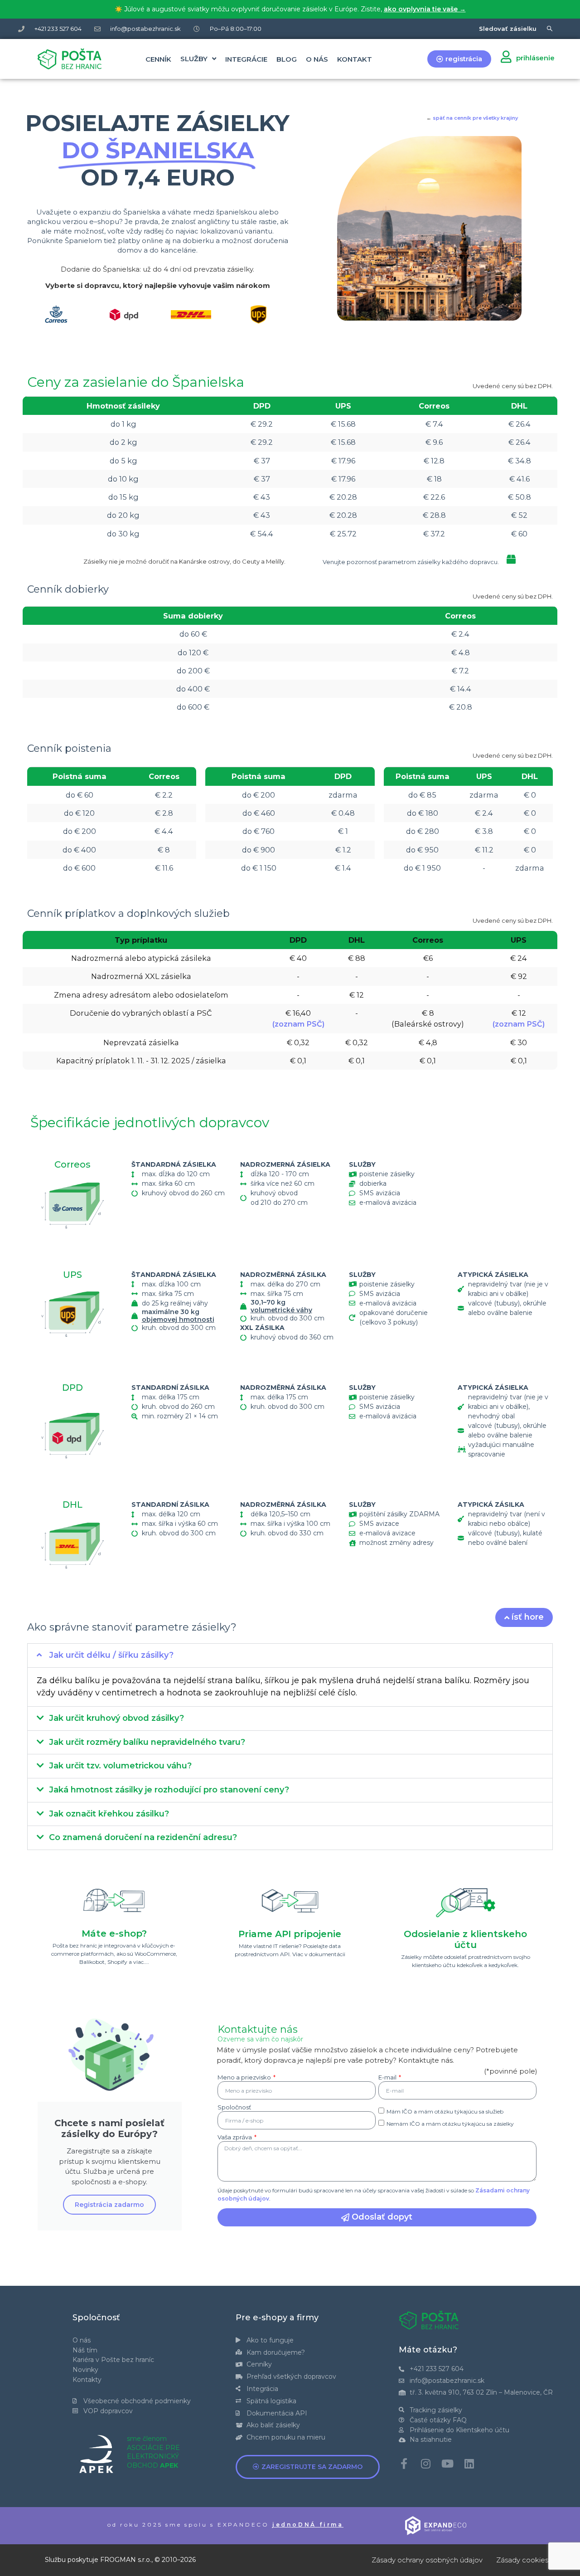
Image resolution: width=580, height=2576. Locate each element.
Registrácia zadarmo (109, 2205)
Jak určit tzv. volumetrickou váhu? (120, 1766)
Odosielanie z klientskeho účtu (465, 1939)
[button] (290, 1656)
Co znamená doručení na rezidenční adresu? (143, 1837)
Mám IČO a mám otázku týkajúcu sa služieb (445, 2111)
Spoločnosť (234, 2108)
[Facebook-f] (404, 2464)
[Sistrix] (550, 29)
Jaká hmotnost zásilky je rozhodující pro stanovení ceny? (169, 1790)
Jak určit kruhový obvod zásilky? (116, 1718)
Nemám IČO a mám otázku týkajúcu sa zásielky (450, 2123)
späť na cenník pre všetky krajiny (475, 118)
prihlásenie (535, 58)
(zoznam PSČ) (298, 1024)
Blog (287, 59)
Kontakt (355, 59)
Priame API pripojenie (290, 1934)
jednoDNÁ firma (308, 2525)
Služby (194, 59)
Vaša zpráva (235, 2138)
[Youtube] (448, 2464)
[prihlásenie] (506, 56)
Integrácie (246, 59)
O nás (317, 59)
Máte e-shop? (114, 1933)
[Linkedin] (469, 2464)
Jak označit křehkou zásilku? (109, 1814)
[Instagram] (426, 2464)
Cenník (158, 59)
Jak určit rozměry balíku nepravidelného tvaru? (147, 1742)
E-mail (388, 2078)
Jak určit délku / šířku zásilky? (111, 1655)
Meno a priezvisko (245, 2078)
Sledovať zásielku (508, 29)
